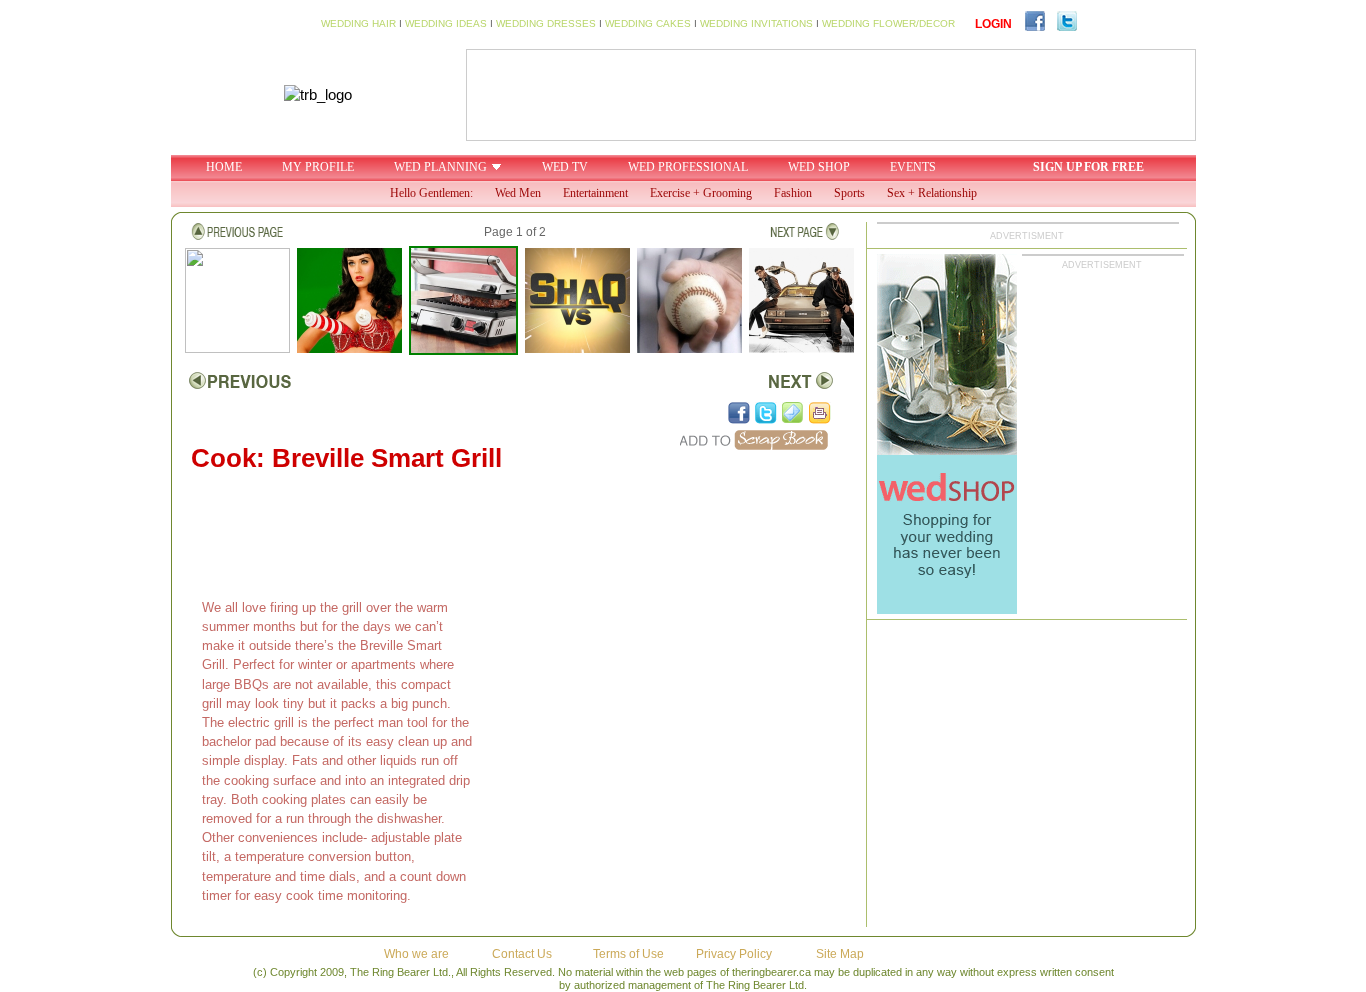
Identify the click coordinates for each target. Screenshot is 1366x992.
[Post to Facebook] (739, 413)
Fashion (793, 193)
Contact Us (522, 954)
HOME (224, 167)
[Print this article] (820, 413)
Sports (849, 193)
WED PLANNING (440, 167)
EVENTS (913, 167)
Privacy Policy (734, 954)
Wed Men (518, 193)
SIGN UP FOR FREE (1088, 167)
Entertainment (595, 193)
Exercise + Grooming (701, 193)
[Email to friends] (793, 413)
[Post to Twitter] (766, 413)
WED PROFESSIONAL (688, 167)
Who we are (416, 954)
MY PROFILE (318, 167)
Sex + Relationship (932, 193)
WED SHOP (819, 167)
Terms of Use (628, 954)
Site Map (840, 954)
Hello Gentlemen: (431, 193)
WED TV (565, 167)
